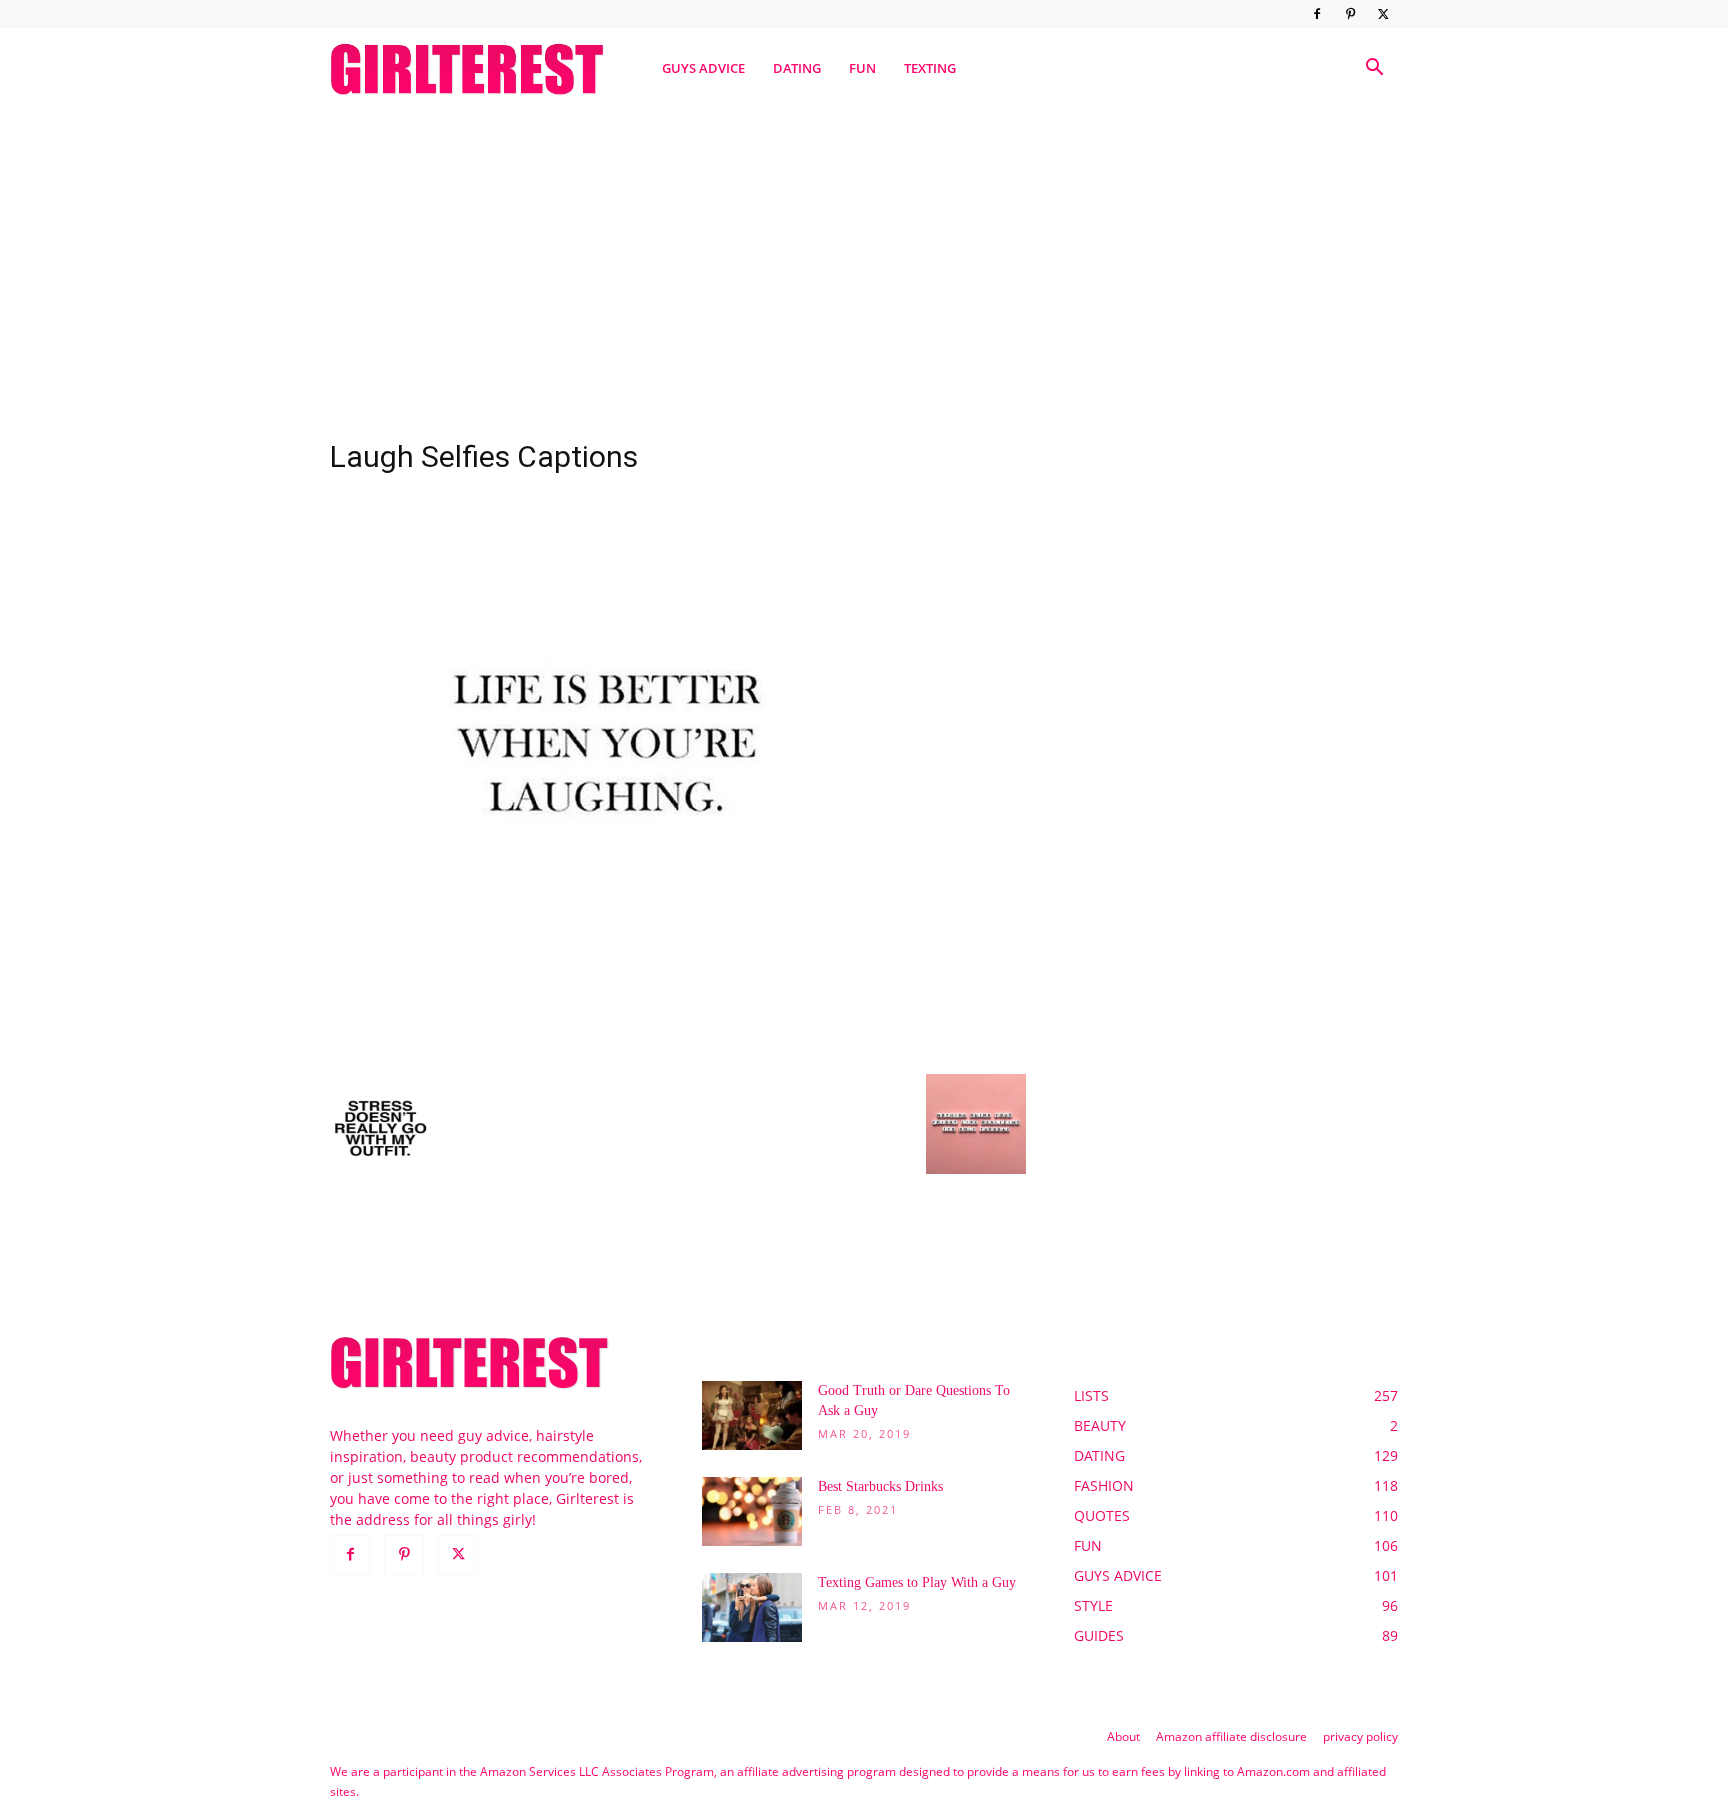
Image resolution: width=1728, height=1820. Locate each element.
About (1123, 1736)
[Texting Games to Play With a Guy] (752, 1607)
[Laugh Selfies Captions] (612, 1053)
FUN (862, 68)
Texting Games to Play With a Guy (917, 1582)
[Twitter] (1383, 14)
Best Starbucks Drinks (880, 1486)
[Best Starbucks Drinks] (752, 1511)
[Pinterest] (1350, 14)
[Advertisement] (864, 263)
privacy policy (1360, 1736)
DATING (797, 68)
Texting (930, 68)
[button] (1374, 69)
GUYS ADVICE (703, 68)
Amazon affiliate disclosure (1231, 1736)
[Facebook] (1317, 14)
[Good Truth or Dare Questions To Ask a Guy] (752, 1415)
